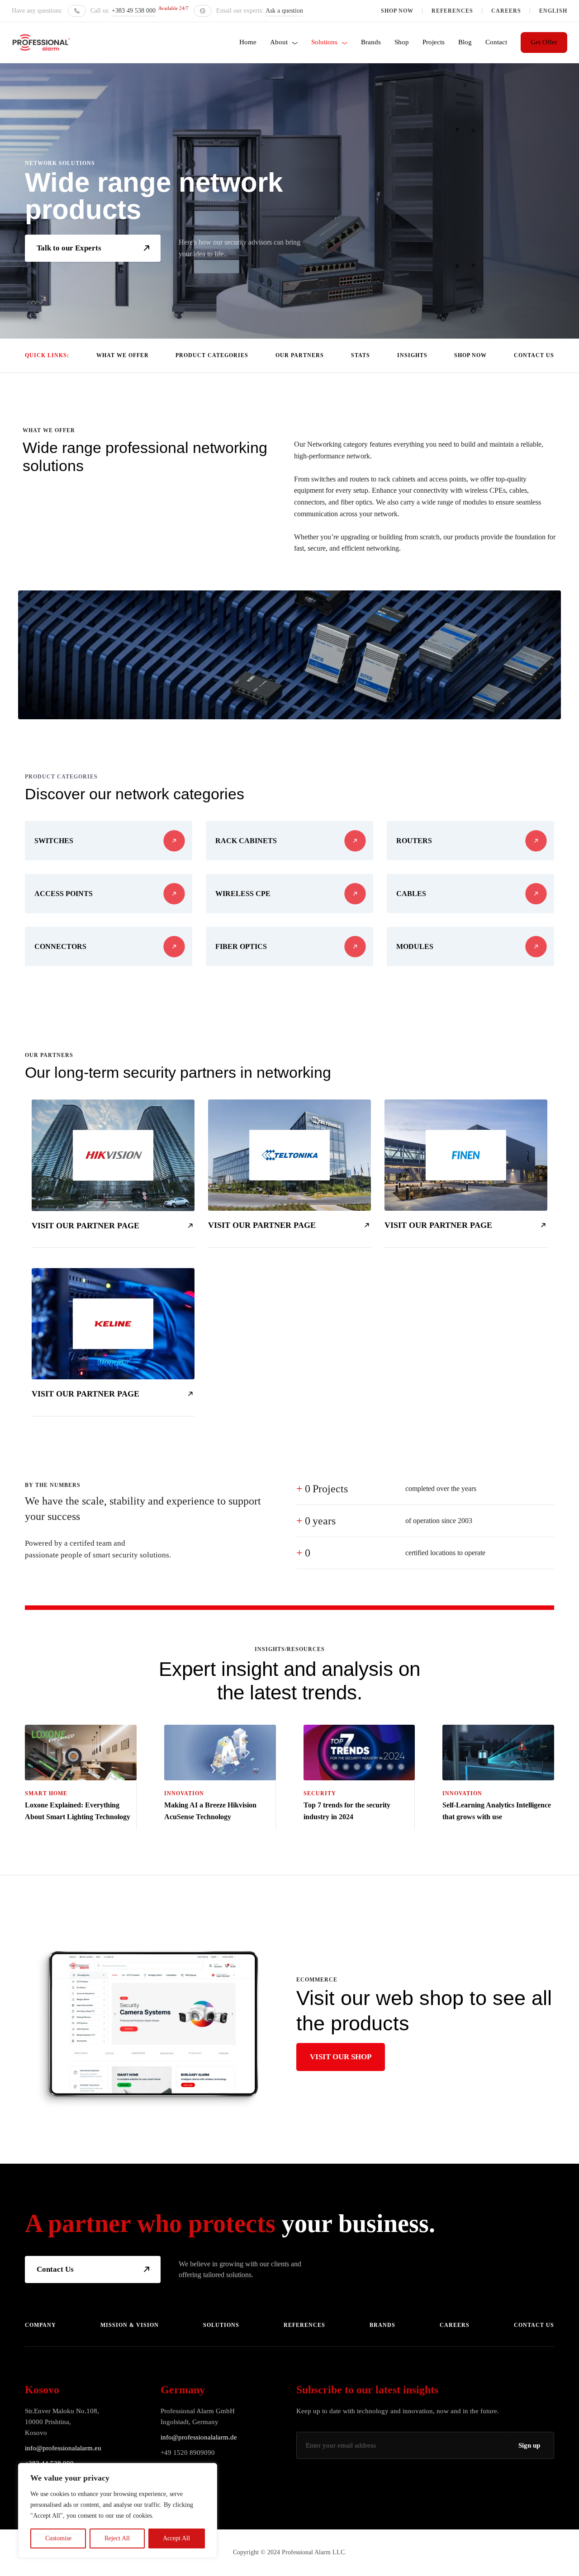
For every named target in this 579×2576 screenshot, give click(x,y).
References (452, 11)
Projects (434, 42)
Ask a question (284, 11)
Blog (465, 42)
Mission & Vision (130, 2325)
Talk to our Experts (69, 248)
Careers (506, 11)
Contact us (534, 2325)
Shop (402, 42)
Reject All (117, 2538)
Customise (58, 2538)
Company (40, 2325)
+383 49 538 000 (134, 11)
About (279, 42)
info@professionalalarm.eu (63, 2448)
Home (248, 42)
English (553, 11)
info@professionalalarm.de (199, 2437)
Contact (496, 42)
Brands (371, 42)
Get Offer (544, 42)
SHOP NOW (397, 11)
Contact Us (55, 2269)
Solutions (324, 42)
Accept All (176, 2538)
